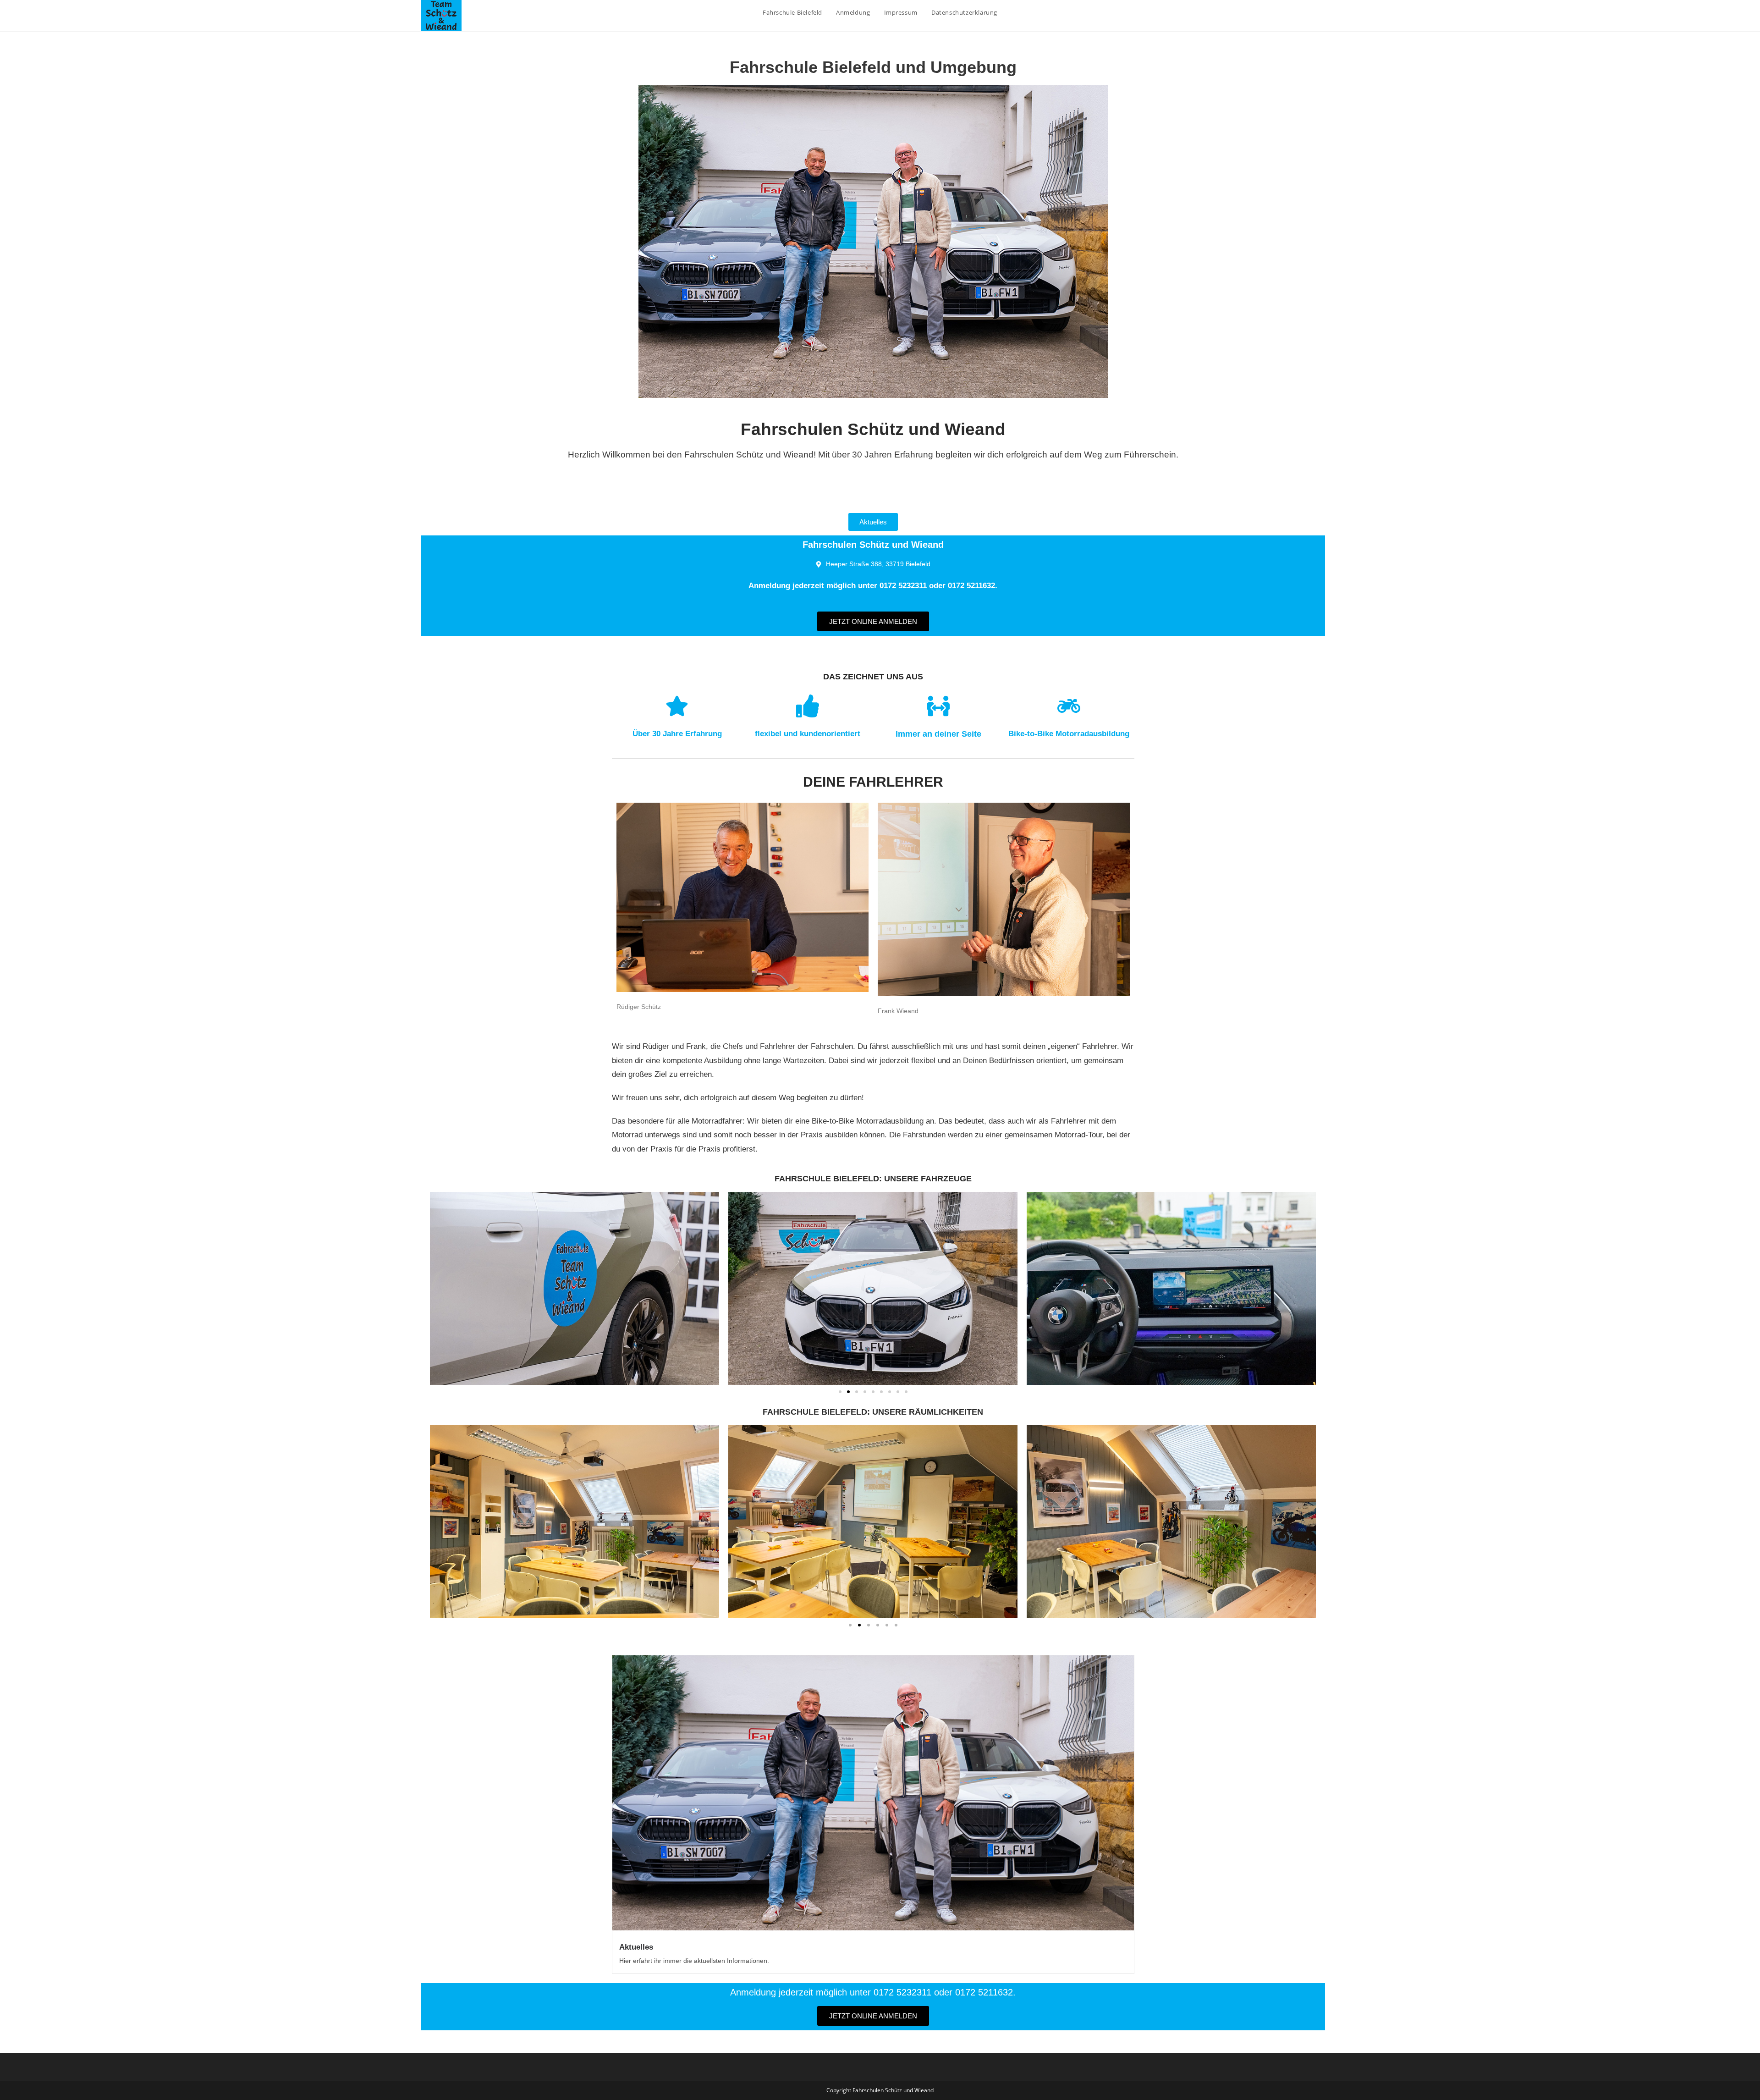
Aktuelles (636, 1947)
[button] (840, 1392)
